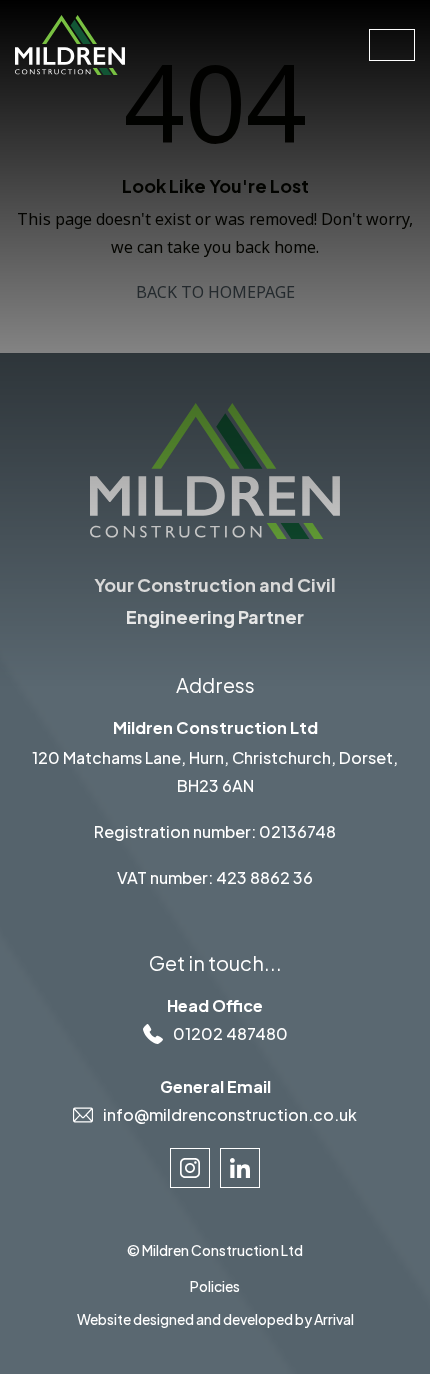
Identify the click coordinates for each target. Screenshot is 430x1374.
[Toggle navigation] (392, 45)
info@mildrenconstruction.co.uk (230, 1114)
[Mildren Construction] (70, 43)
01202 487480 (230, 1033)
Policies (215, 1286)
